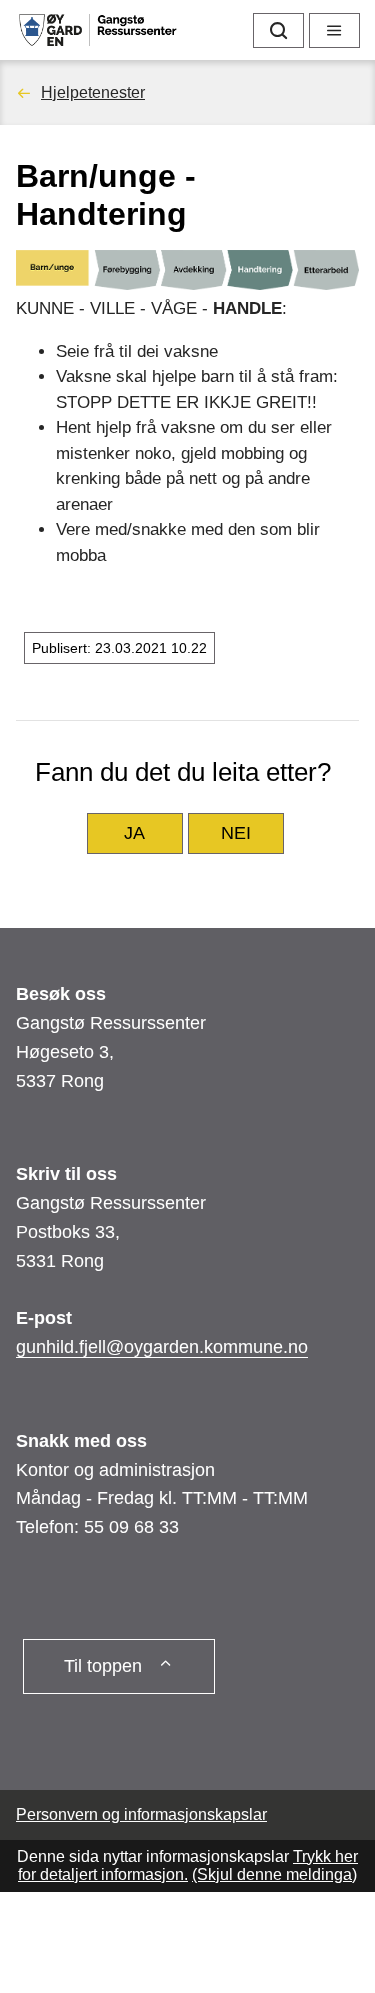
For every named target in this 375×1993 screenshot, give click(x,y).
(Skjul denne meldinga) (274, 1874)
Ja (134, 833)
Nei (236, 833)
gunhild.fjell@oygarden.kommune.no (162, 1347)
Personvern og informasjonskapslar (141, 1814)
